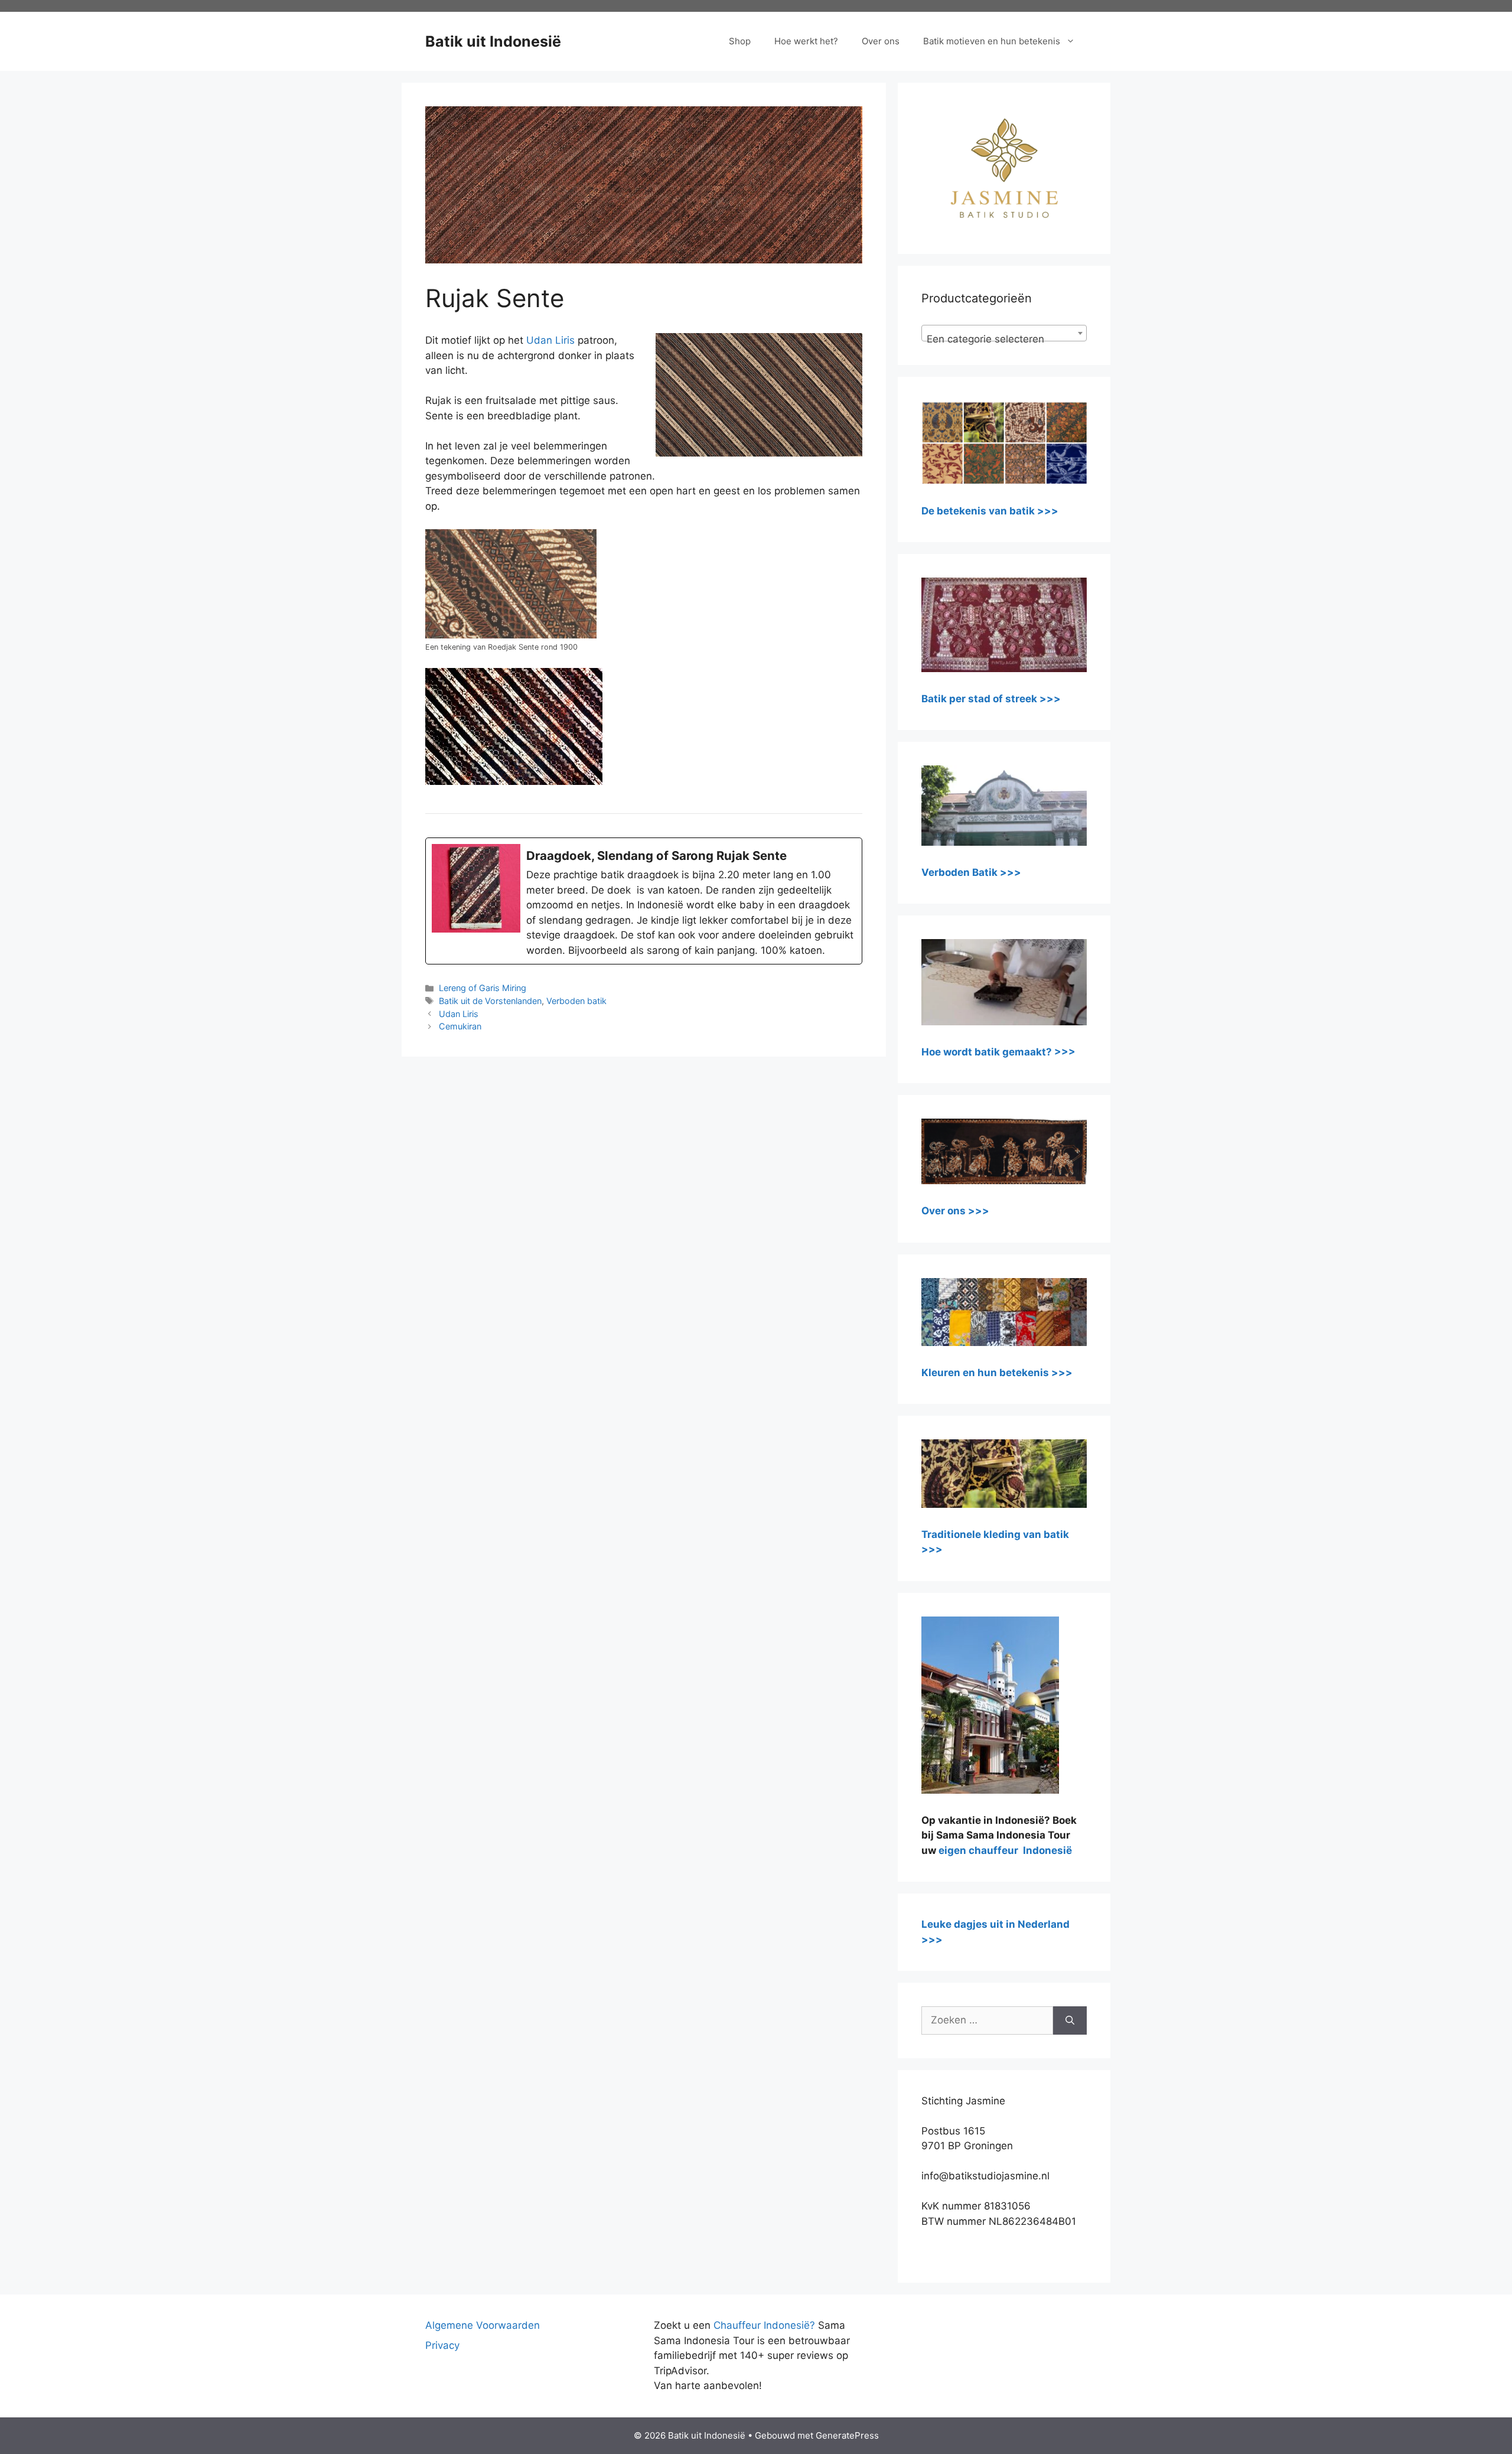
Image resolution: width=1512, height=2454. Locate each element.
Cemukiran (460, 1026)
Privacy (442, 2345)
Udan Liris (550, 340)
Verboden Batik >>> (971, 872)
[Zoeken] (1070, 2020)
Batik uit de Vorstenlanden (490, 1001)
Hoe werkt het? (806, 41)
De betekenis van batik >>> (990, 511)
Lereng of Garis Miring (483, 988)
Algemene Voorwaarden (483, 2325)
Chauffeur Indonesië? (764, 2325)
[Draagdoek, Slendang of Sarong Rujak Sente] (644, 901)
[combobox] (1004, 333)
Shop (740, 41)
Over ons (881, 41)
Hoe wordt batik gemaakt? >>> (998, 1052)
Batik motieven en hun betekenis (992, 41)
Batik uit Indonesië (493, 41)
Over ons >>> (955, 1211)
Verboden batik (576, 1001)
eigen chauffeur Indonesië (1005, 1850)
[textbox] (1004, 339)
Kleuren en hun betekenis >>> (997, 1373)
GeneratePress (847, 2435)
